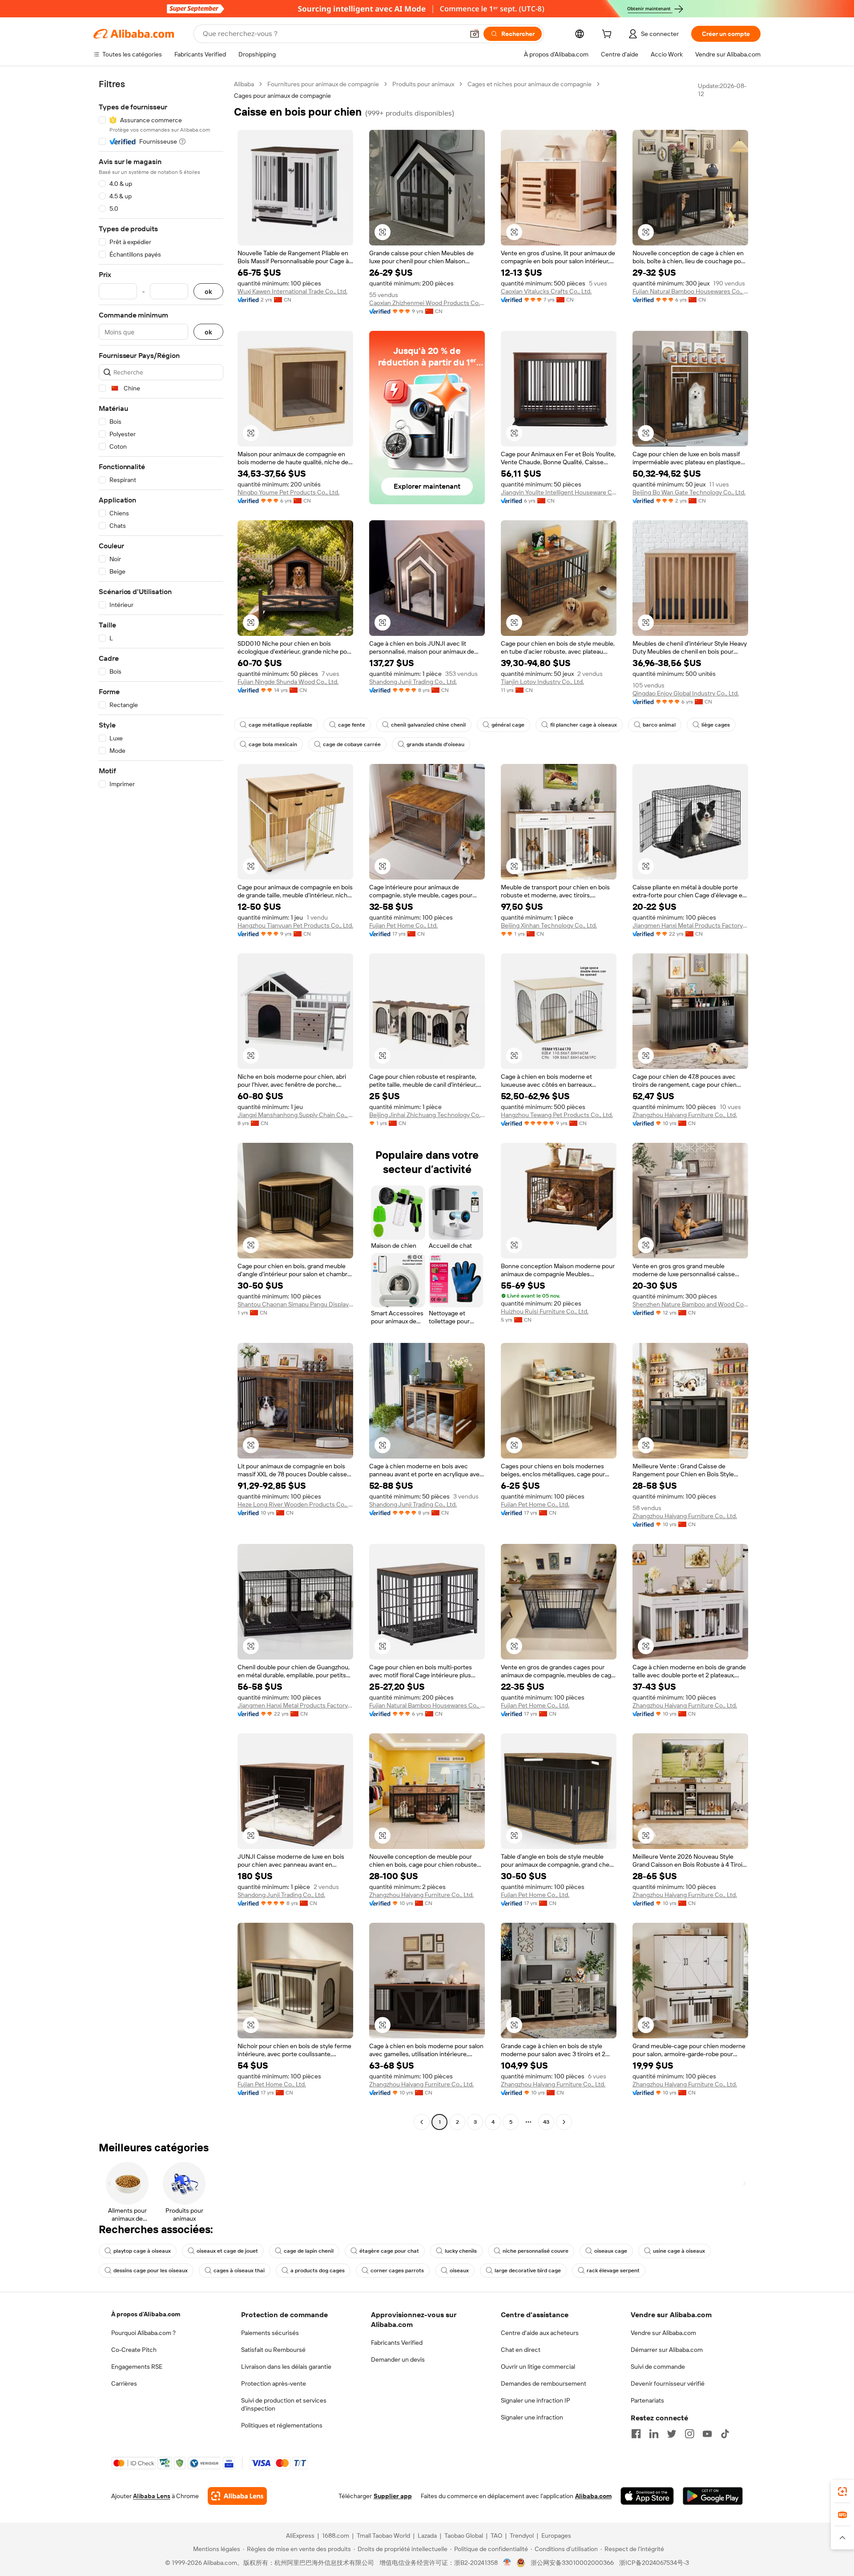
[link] (842, 2492)
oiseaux (459, 2271)
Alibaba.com (593, 2496)
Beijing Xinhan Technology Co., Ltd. (549, 925)
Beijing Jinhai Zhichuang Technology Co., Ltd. (427, 1115)
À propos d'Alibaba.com (146, 2314)
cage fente (352, 725)
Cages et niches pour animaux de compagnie (530, 84)
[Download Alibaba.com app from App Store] (647, 2496)
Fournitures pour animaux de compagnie (323, 84)
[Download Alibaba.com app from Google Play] (713, 2496)
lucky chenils (461, 2251)
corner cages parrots (397, 2271)
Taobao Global (464, 2536)
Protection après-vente (274, 2383)
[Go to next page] (564, 2122)
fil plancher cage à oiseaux (584, 725)
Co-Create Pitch (134, 2350)
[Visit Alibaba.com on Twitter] (672, 2434)
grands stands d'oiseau (435, 744)
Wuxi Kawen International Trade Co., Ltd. (292, 291)
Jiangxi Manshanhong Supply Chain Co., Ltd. (295, 1115)
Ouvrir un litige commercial (538, 2367)
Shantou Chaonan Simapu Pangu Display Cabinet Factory (295, 1304)
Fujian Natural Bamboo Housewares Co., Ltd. (690, 291)
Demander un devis (398, 2359)
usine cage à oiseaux (679, 2251)
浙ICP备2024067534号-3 (654, 2563)
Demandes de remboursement (544, 2383)
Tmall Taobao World (383, 2536)
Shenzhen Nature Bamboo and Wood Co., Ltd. (690, 1304)
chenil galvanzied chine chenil (428, 725)
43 (546, 2122)
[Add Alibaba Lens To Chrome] (237, 2496)
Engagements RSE (137, 2367)
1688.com (336, 2536)
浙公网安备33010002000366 (572, 2563)
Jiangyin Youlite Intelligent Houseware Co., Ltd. (559, 492)
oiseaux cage (611, 2251)
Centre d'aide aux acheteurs (540, 2333)
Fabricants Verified (397, 2343)
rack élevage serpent (613, 2271)
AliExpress (300, 2536)
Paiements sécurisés (270, 2333)
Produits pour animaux (423, 84)
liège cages (716, 725)
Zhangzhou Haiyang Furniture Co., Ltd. (685, 1115)
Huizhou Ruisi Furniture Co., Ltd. (545, 1311)
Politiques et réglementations (282, 2425)
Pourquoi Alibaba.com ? (143, 2333)
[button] (475, 34)
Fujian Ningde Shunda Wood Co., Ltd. (288, 682)
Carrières (124, 2383)
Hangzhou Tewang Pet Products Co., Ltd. (557, 1115)
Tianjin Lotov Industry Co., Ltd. (542, 682)
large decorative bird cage (528, 2271)
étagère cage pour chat (389, 2251)
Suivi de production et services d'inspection (284, 2404)
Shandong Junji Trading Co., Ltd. (413, 682)
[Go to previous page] (422, 2122)
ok (208, 291)
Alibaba (244, 84)
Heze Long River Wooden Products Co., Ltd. (295, 1504)
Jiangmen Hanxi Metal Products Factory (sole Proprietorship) (690, 925)
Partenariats (647, 2400)
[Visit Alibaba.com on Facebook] (636, 2434)
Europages (556, 2536)
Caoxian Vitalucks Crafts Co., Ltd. (546, 291)
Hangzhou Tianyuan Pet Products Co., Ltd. (295, 925)
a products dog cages (318, 2271)
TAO (496, 2536)
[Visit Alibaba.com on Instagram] (689, 2434)
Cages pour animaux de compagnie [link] (282, 96)
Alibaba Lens (152, 2496)
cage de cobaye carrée (352, 744)
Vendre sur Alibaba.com (663, 2333)
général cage (508, 725)
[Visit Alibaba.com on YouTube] (707, 2434)
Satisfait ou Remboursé (273, 2350)
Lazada (427, 2536)
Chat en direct (521, 2350)
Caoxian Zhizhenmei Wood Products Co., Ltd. (427, 303)
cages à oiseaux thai (239, 2271)
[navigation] (161, 1104)
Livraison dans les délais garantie (286, 2367)
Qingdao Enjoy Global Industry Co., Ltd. (686, 693)
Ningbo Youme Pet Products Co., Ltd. (288, 492)
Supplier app (393, 2496)
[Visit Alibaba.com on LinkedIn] (654, 2434)
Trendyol (522, 2536)
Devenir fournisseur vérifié (668, 2383)
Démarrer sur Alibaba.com (667, 2350)
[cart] (608, 35)
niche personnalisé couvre (536, 2251)
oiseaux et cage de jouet (227, 2251)
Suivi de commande (658, 2367)
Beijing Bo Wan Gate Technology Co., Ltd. (689, 492)
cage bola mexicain (273, 744)
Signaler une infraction (532, 2417)
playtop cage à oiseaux (142, 2251)
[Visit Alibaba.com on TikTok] (725, 2434)
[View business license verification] (507, 2563)
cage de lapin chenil (309, 2251)
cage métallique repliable (280, 725)
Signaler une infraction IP (536, 2400)
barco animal (659, 725)
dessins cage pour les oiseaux (151, 2271)
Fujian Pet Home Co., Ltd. (403, 925)
